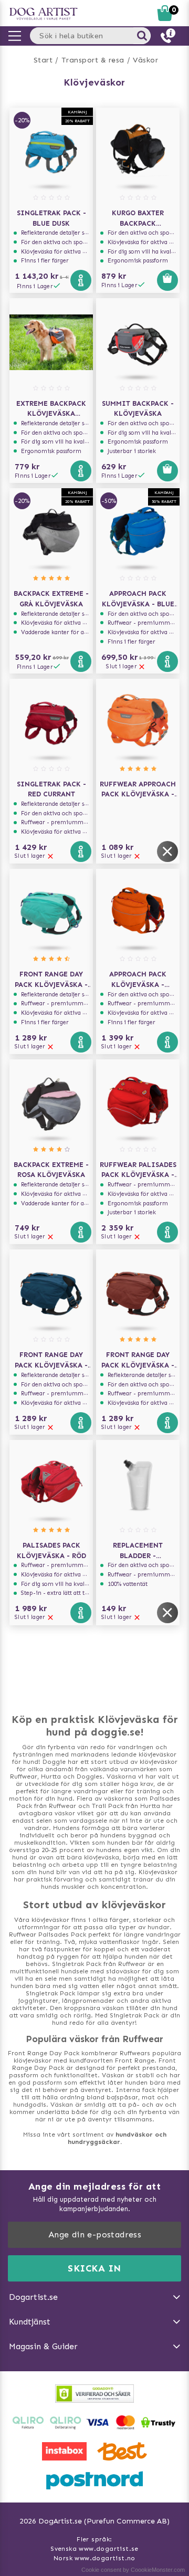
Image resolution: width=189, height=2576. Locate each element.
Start (43, 60)
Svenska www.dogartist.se (94, 2549)
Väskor (145, 60)
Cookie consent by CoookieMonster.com (133, 2570)
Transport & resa (93, 60)
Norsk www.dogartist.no (94, 2558)
